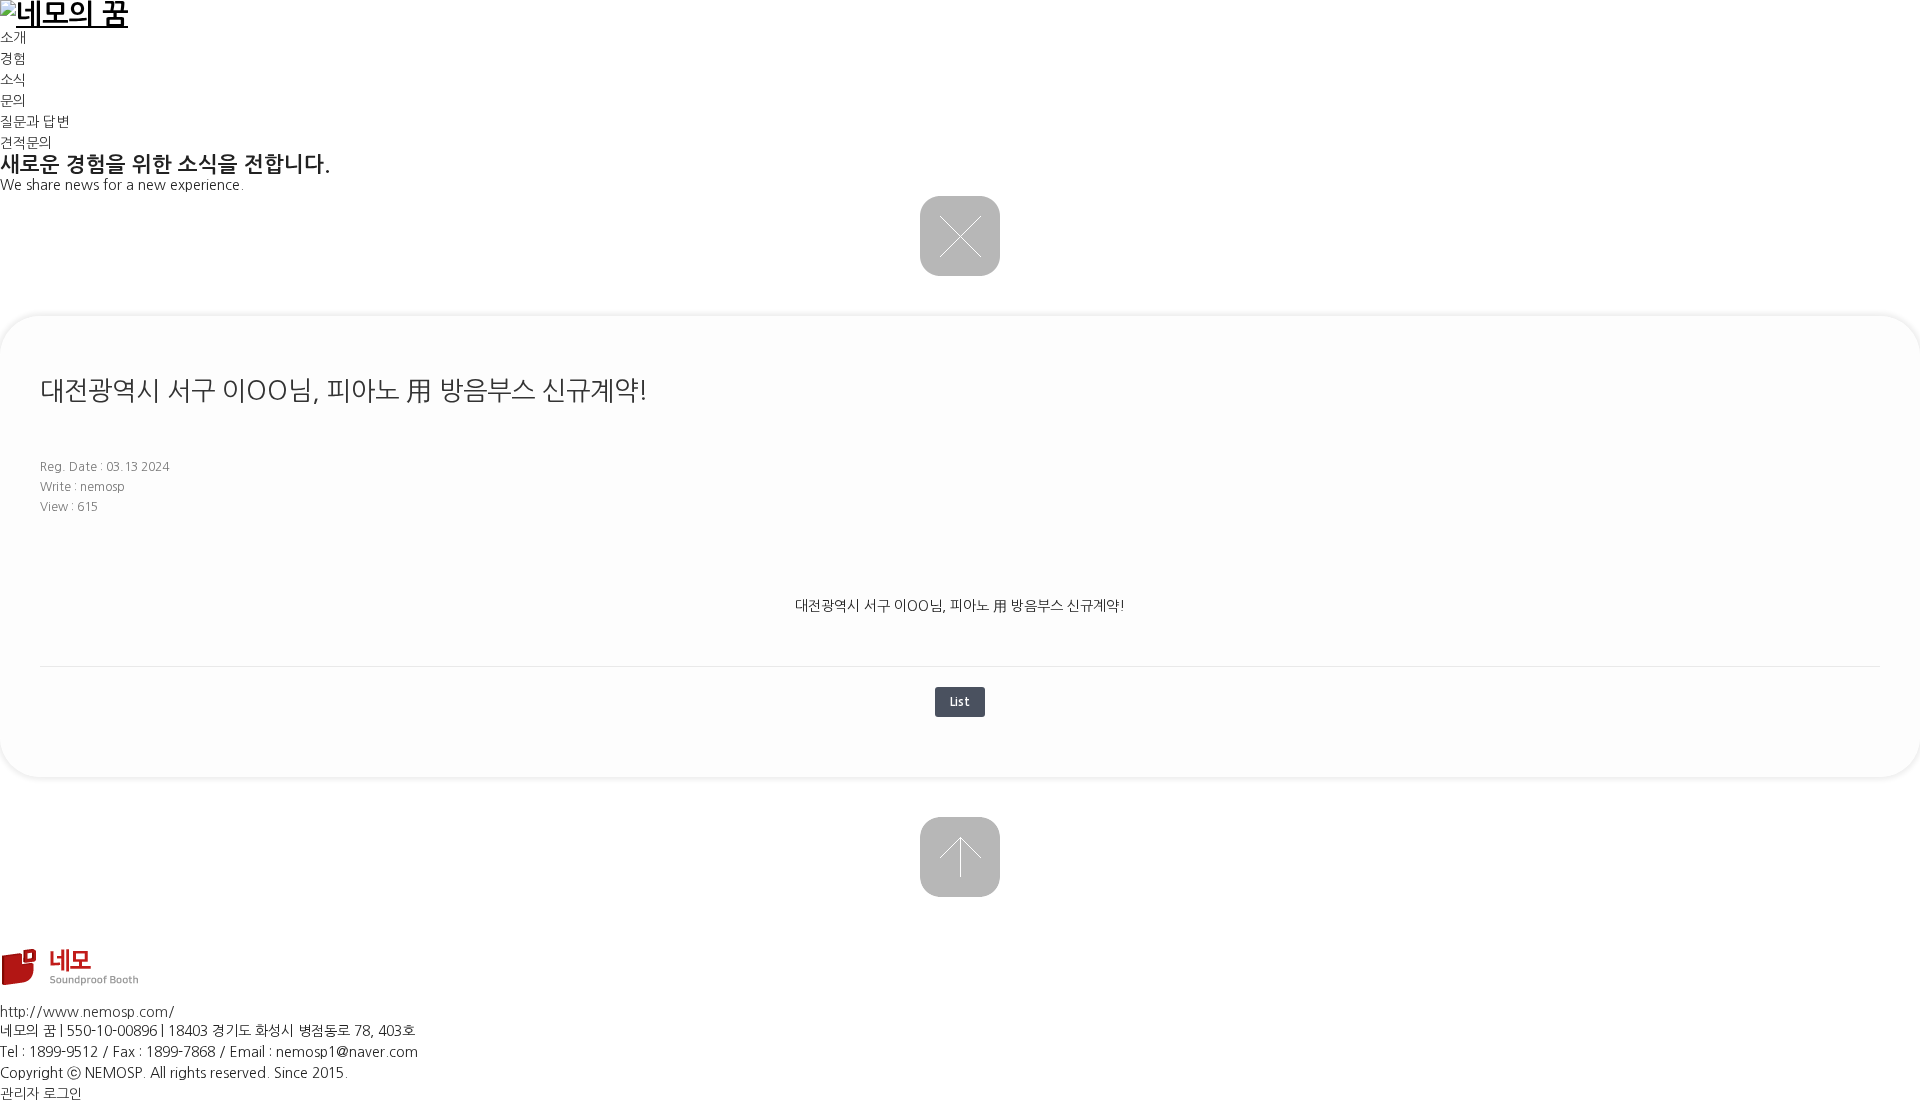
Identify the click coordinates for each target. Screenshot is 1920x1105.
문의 (13, 101)
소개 (13, 38)
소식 (13, 80)
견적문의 (26, 143)
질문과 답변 (34, 122)
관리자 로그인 (41, 1094)
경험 (13, 59)
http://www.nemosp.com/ (87, 1012)
